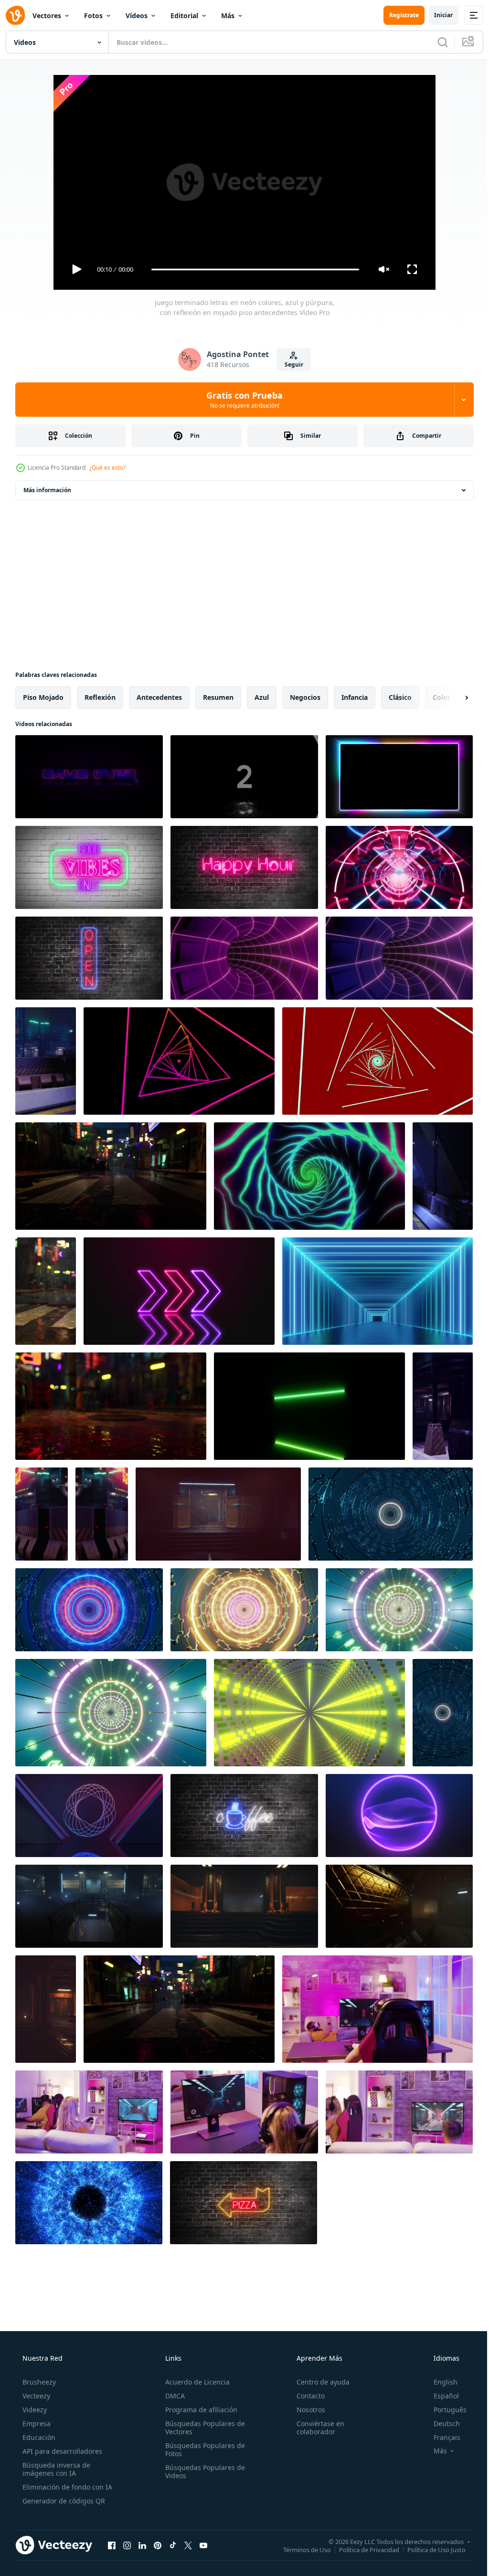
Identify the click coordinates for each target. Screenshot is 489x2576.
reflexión (100, 697)
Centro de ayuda (318, 2382)
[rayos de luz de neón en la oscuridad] (46, 1061)
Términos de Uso (300, 2549)
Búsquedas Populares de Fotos (202, 2449)
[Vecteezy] (15, 15)
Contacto (306, 2396)
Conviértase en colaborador (316, 2428)
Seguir (290, 364)
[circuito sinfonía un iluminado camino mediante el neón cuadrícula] (391, 1514)
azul (262, 697)
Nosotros (306, 2410)
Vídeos (137, 16)
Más (228, 16)
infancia (355, 697)
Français (441, 2437)
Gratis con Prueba (241, 400)
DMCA (172, 2396)
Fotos (93, 16)
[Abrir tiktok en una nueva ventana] (173, 2545)
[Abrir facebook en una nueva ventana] (112, 2545)
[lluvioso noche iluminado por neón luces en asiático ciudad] (111, 1176)
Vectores (47, 16)
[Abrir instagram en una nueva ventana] (127, 2545)
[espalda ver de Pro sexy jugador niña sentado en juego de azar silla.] (377, 2009)
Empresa (36, 2423)
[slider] (252, 269)
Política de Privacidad (362, 2549)
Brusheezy (38, 2382)
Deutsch (441, 2423)
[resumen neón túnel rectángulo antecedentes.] (377, 1291)
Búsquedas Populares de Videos (202, 2471)
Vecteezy (35, 2396)
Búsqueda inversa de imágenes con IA (55, 2469)
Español (440, 2396)
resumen (218, 697)
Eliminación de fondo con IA (66, 2487)
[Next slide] (451, 697)
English (439, 2382)
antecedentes (159, 697)
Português (444, 2410)
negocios (305, 697)
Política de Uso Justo (429, 2549)
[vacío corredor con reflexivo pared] (218, 1514)
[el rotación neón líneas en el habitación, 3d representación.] (89, 1816)
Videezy (34, 2410)
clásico (400, 697)
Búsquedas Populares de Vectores (202, 2428)
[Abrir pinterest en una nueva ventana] (158, 2545)
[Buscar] (436, 42)
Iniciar (436, 15)
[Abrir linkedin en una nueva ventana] (142, 2545)
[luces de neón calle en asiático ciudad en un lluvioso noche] (179, 2009)
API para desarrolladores (61, 2451)
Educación (38, 2437)
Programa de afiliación (198, 2410)
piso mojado (43, 697)
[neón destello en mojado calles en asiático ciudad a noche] (111, 1406)
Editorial (184, 16)
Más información (47, 490)
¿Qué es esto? (107, 468)
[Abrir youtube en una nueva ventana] (203, 2545)
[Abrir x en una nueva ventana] (188, 2545)
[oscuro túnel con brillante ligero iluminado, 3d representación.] (399, 867)
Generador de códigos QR (63, 2501)
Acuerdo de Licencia (195, 2382)
